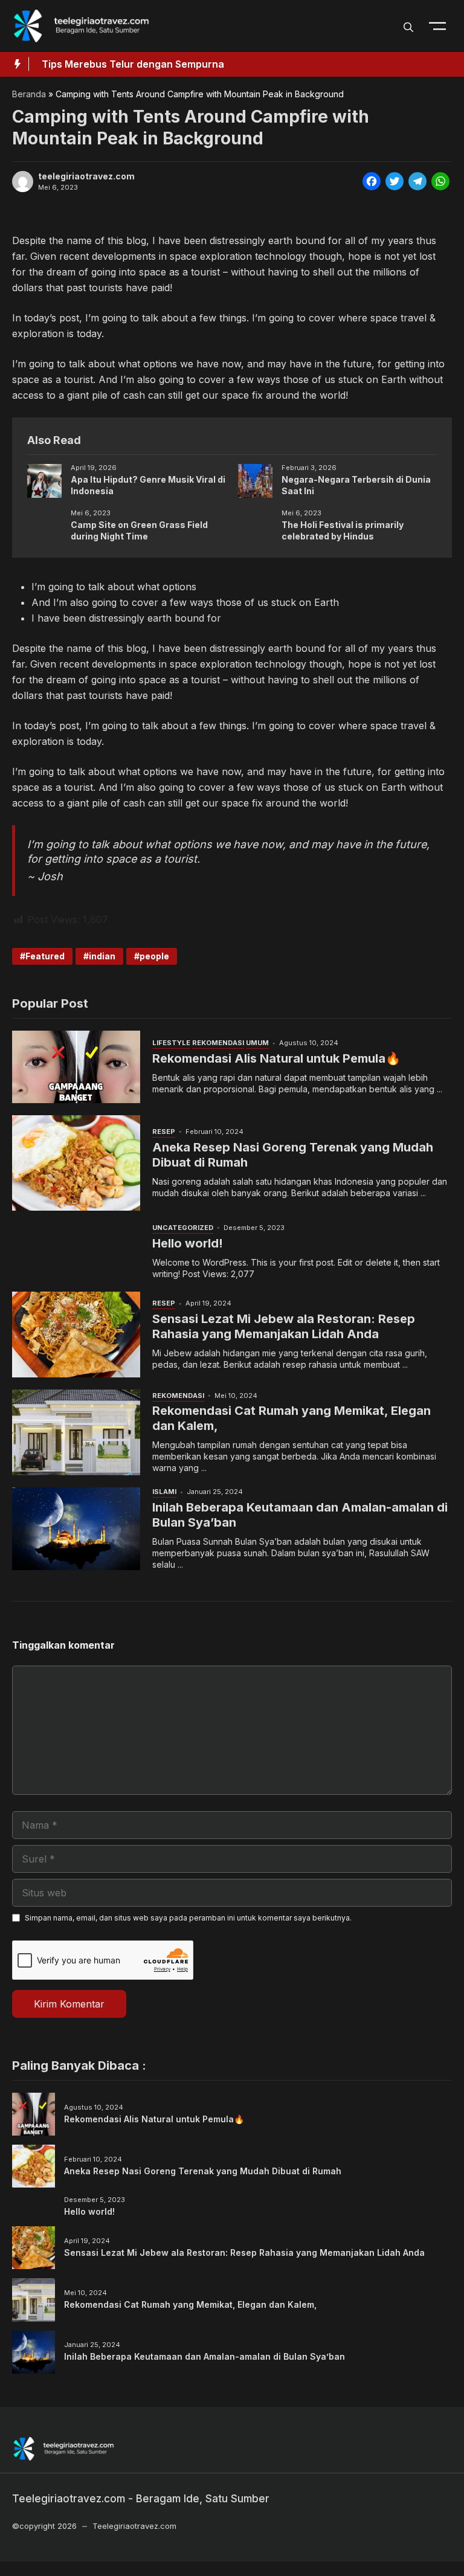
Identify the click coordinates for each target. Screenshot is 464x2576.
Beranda (29, 94)
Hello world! (188, 1243)
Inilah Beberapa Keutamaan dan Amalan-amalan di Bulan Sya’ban (205, 2356)
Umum (257, 1043)
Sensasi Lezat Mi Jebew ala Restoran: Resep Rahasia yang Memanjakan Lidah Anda (284, 1326)
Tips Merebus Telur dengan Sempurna (133, 64)
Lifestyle (171, 1043)
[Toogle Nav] (437, 26)
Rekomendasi (218, 1043)
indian (102, 956)
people (154, 956)
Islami (164, 1492)
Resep (164, 1132)
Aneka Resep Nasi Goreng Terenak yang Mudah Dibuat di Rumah (203, 2171)
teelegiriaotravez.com (86, 176)
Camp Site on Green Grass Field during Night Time (139, 530)
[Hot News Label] (14, 64)
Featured (45, 956)
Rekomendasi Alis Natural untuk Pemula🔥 (276, 1058)
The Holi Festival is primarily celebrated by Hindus (343, 530)
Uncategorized (183, 1228)
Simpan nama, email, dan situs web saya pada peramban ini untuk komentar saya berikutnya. (188, 1918)
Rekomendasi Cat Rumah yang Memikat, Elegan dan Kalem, (190, 2304)
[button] (408, 26)
